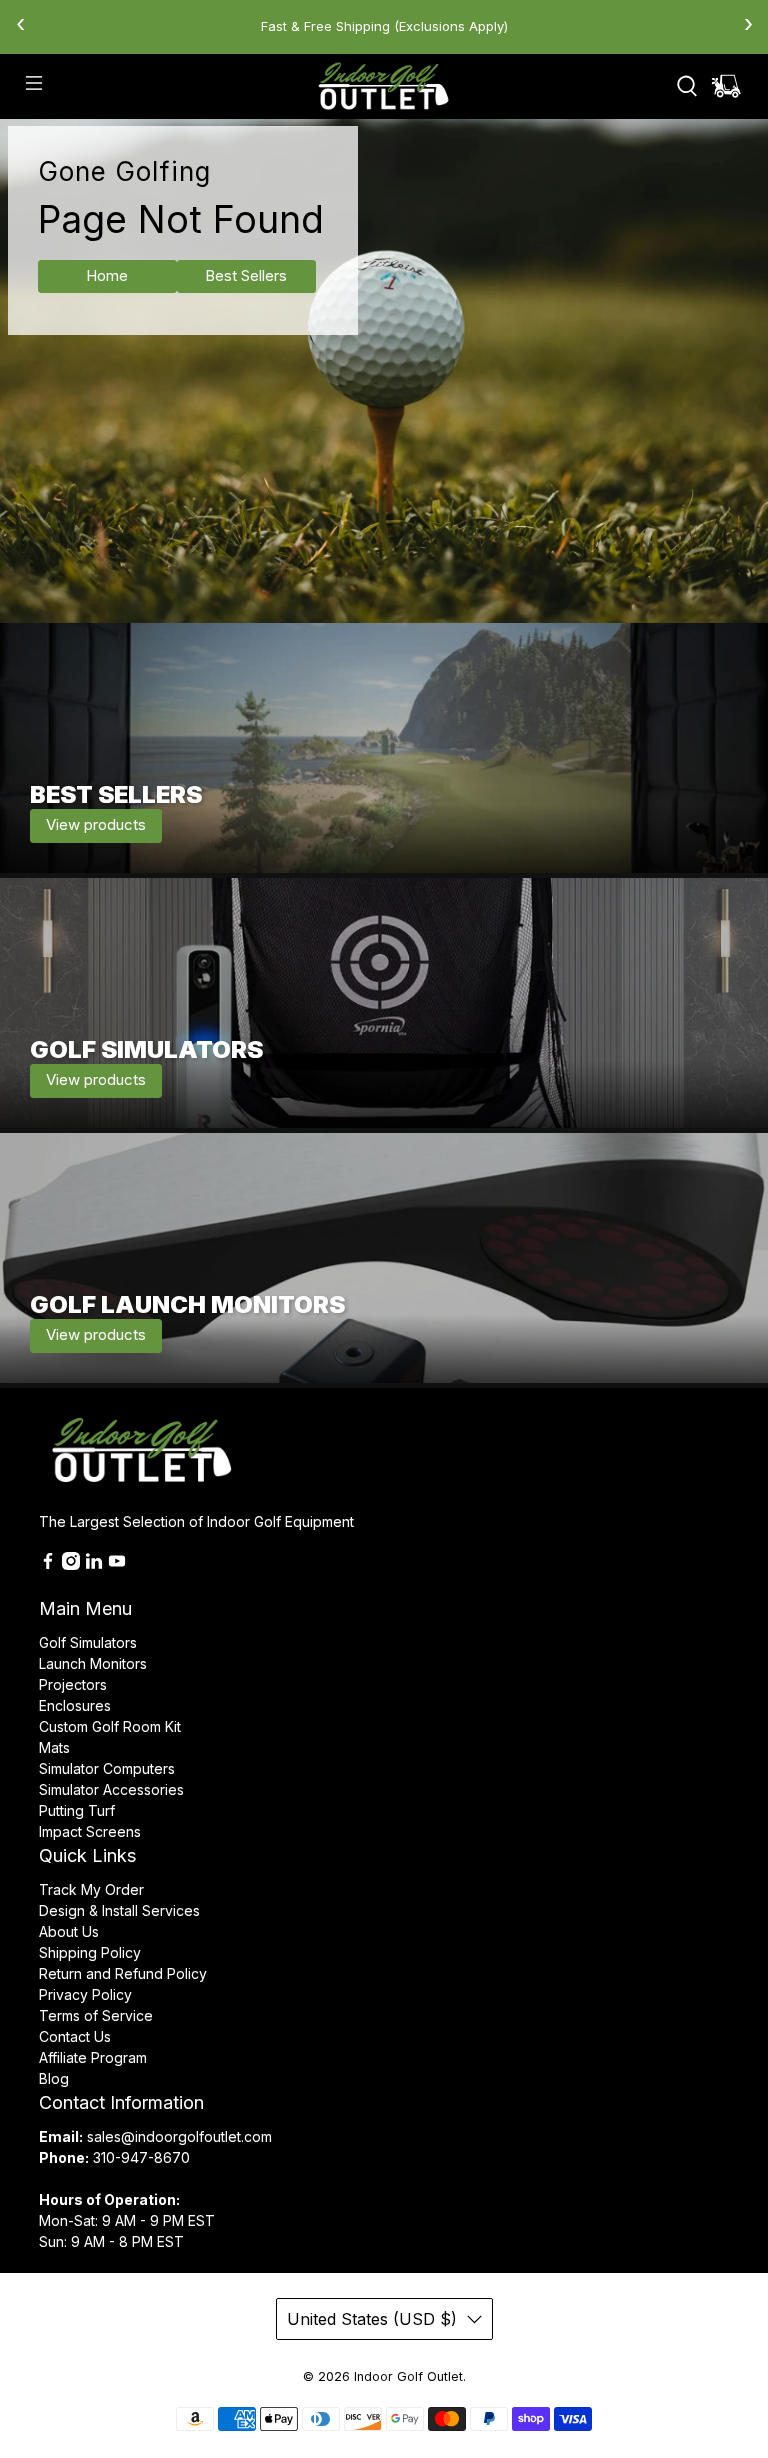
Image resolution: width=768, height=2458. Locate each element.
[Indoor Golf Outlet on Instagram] (71, 1564)
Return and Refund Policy (123, 1973)
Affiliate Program (93, 2057)
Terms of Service (96, 2015)
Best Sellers (246, 275)
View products (96, 824)
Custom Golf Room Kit (110, 1726)
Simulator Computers (107, 1768)
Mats (54, 1747)
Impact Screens (90, 1831)
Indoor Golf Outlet (408, 2376)
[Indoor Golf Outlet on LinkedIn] (94, 1564)
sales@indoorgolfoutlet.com (179, 2136)
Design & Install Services (119, 1910)
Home (107, 275)
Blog (54, 2078)
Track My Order (91, 1889)
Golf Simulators (88, 1642)
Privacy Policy (85, 1994)
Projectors (73, 1684)
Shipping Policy (90, 1952)
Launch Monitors (93, 1663)
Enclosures (75, 1705)
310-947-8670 (141, 2157)
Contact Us (75, 2036)
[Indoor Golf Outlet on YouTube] (117, 1564)
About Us (69, 1931)
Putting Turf (77, 1810)
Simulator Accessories (111, 1789)
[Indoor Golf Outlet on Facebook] (48, 1564)
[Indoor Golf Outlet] (384, 86)
